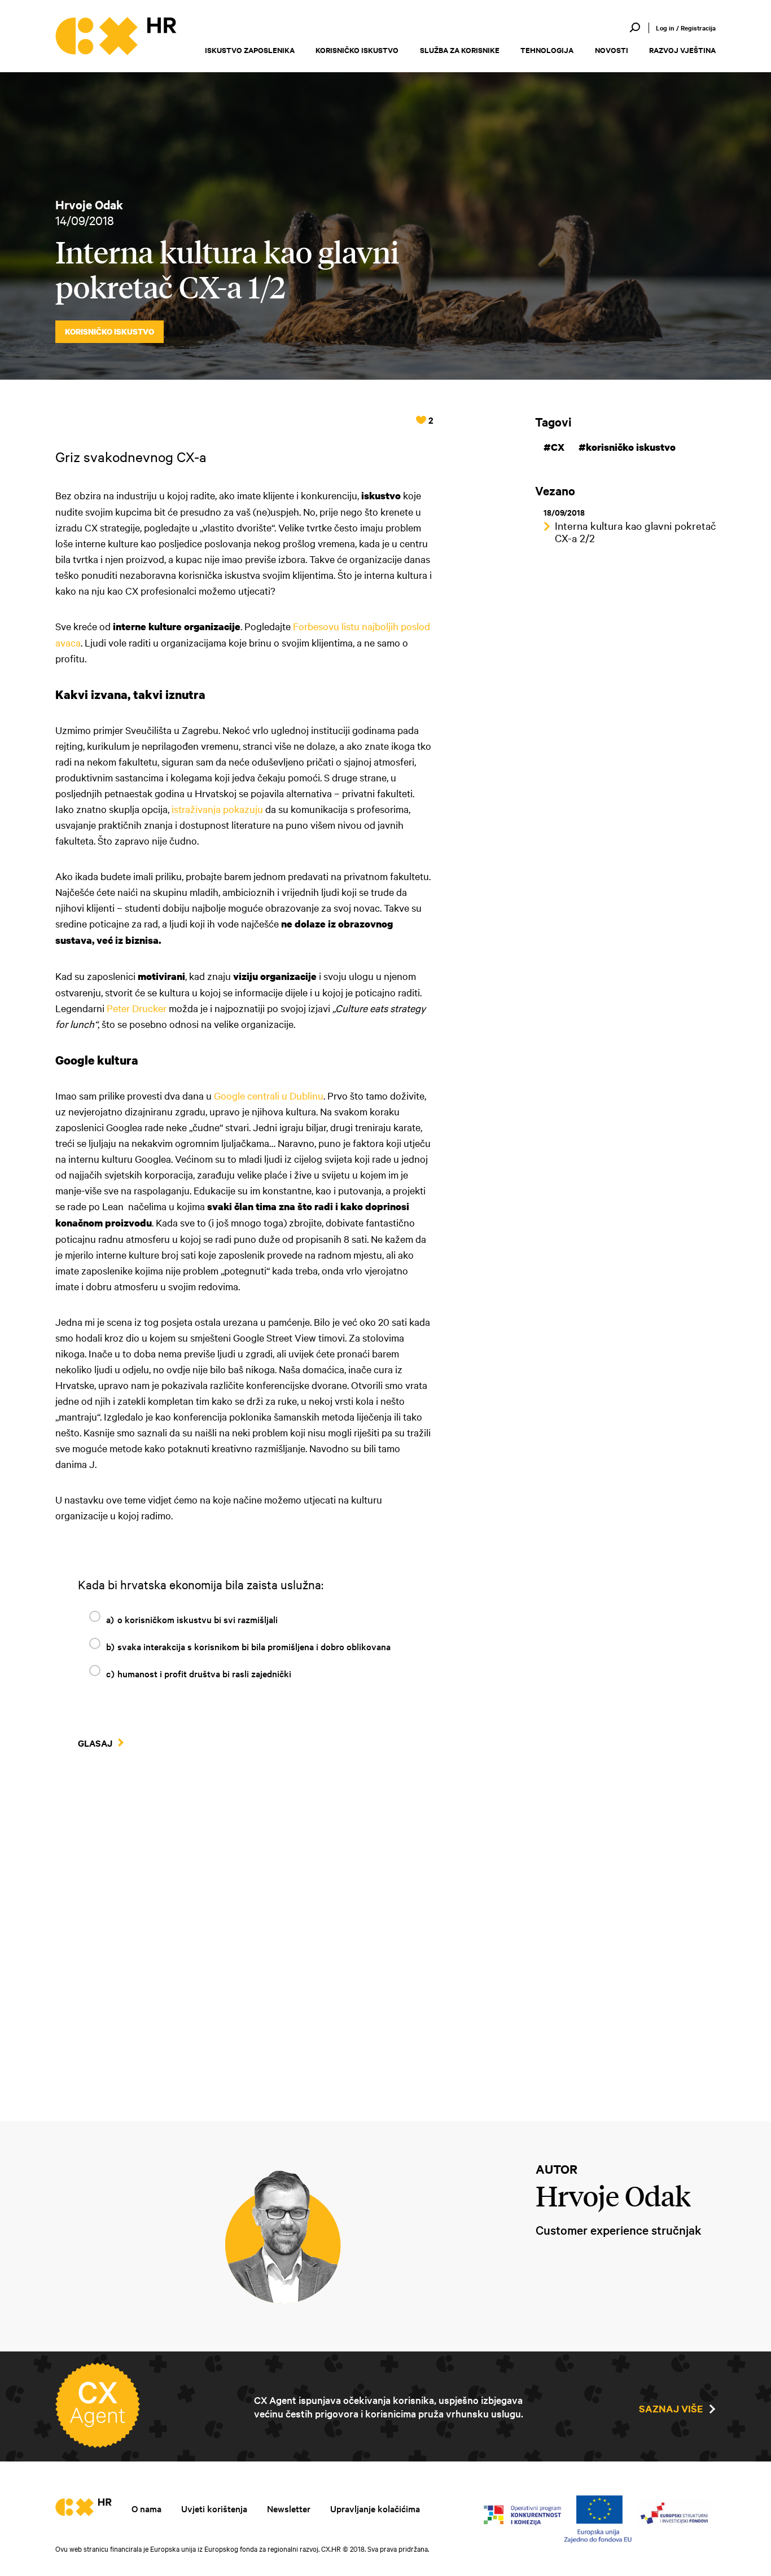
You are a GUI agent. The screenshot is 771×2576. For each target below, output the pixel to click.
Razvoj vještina (682, 50)
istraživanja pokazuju (217, 809)
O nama (146, 2508)
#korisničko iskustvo (627, 447)
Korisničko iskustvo (357, 50)
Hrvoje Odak (89, 204)
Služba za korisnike (460, 50)
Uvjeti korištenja (214, 2508)
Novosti (612, 50)
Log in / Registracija (686, 28)
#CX (554, 447)
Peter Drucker (137, 1008)
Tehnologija (547, 50)
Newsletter (289, 2508)
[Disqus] (244, 1935)
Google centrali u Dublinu (269, 1095)
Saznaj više (671, 2408)
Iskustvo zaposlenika (250, 50)
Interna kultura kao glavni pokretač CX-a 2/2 (635, 531)
